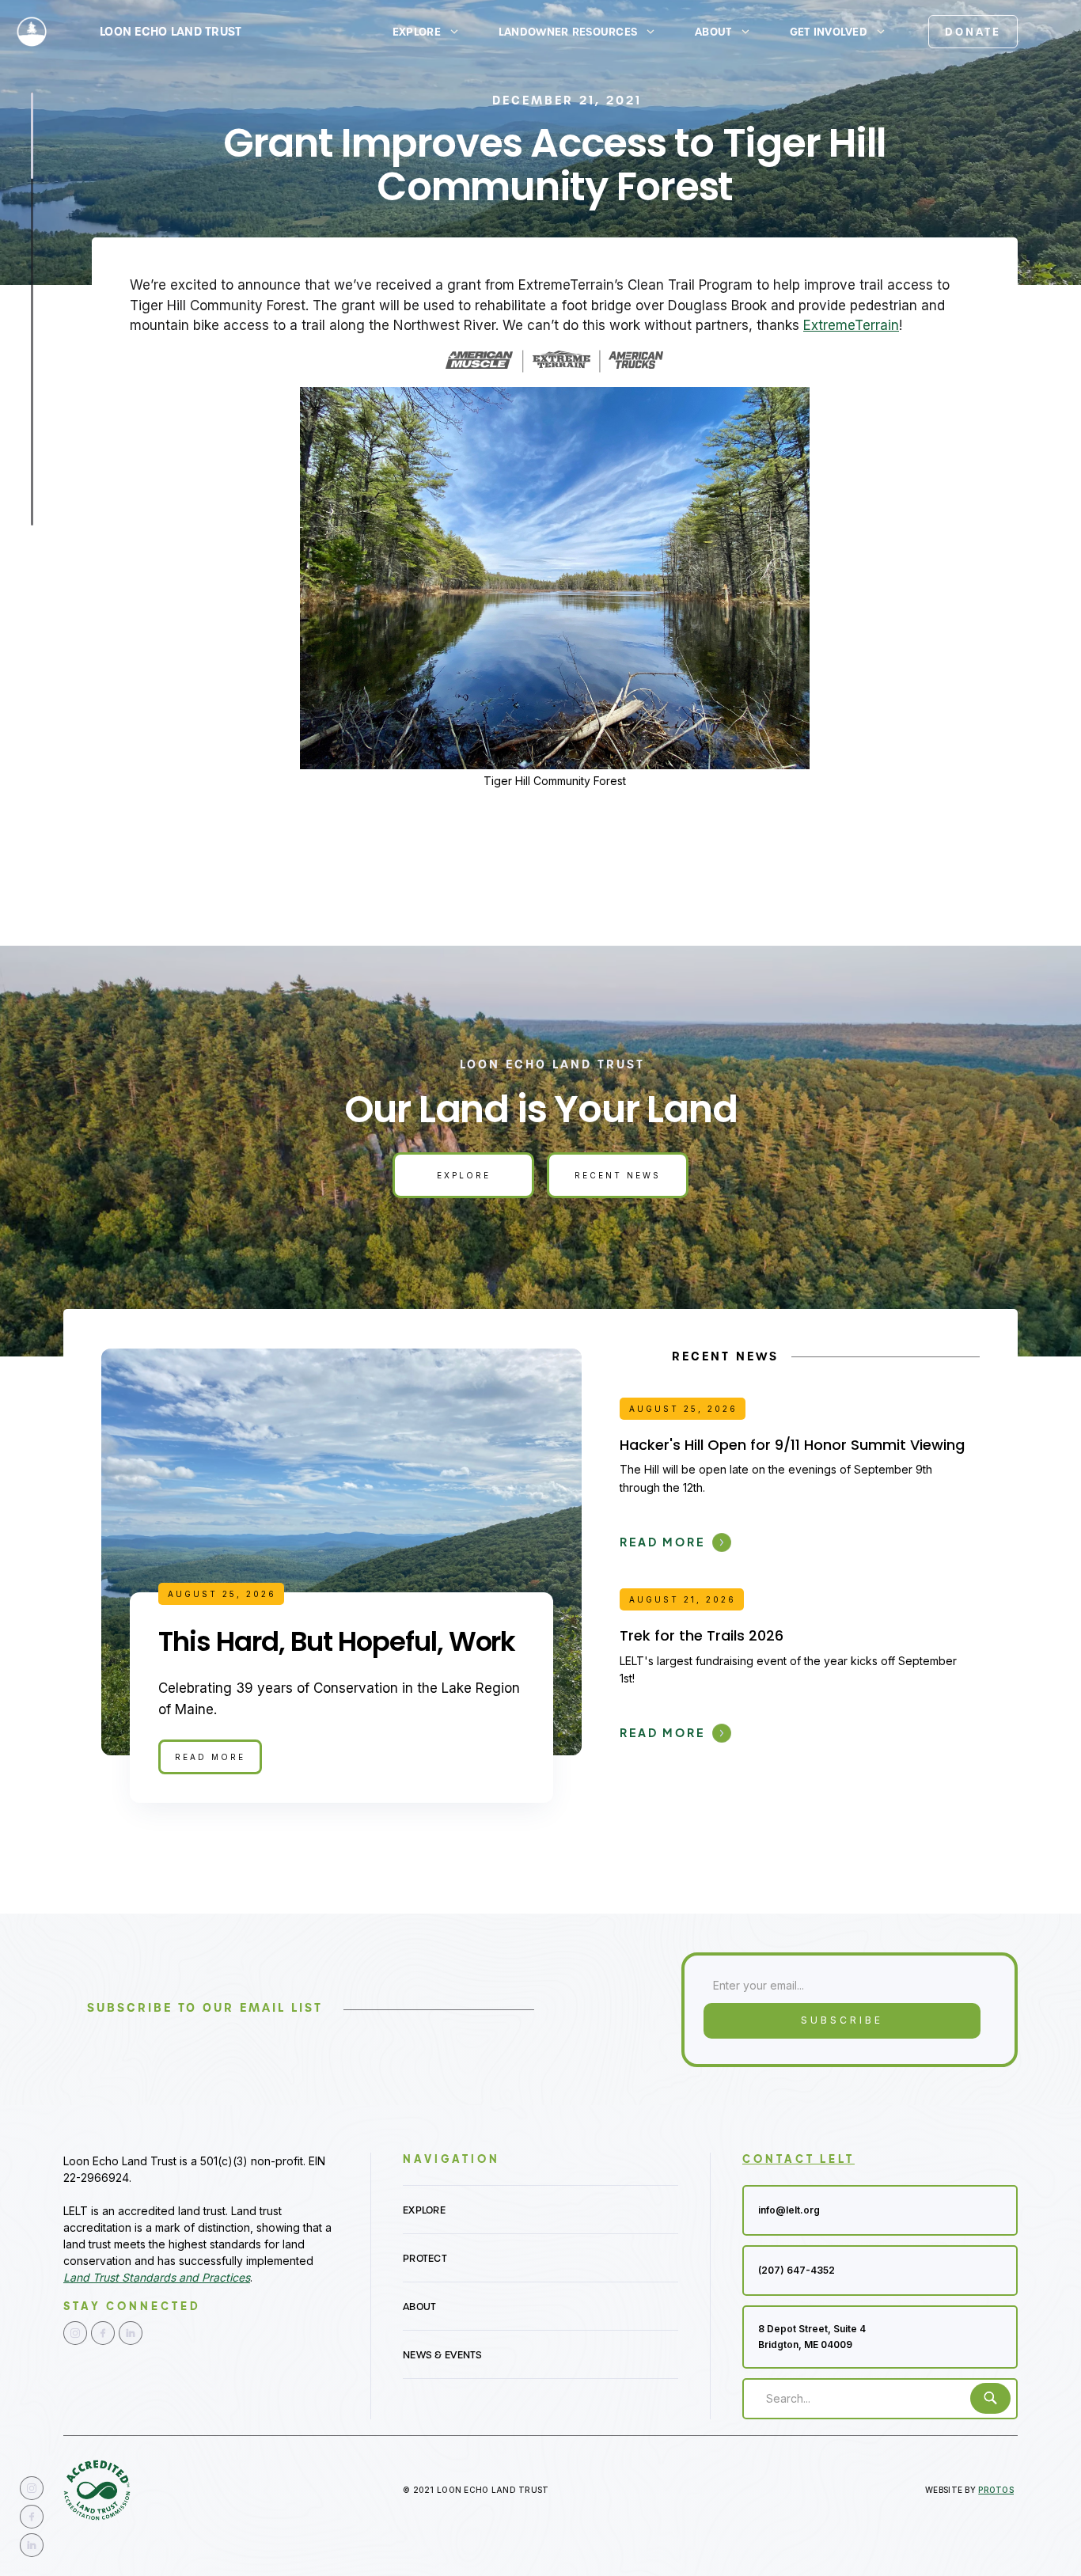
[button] (433, 32)
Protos (996, 2490)
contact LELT (798, 2159)
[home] (31, 31)
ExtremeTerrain (851, 325)
